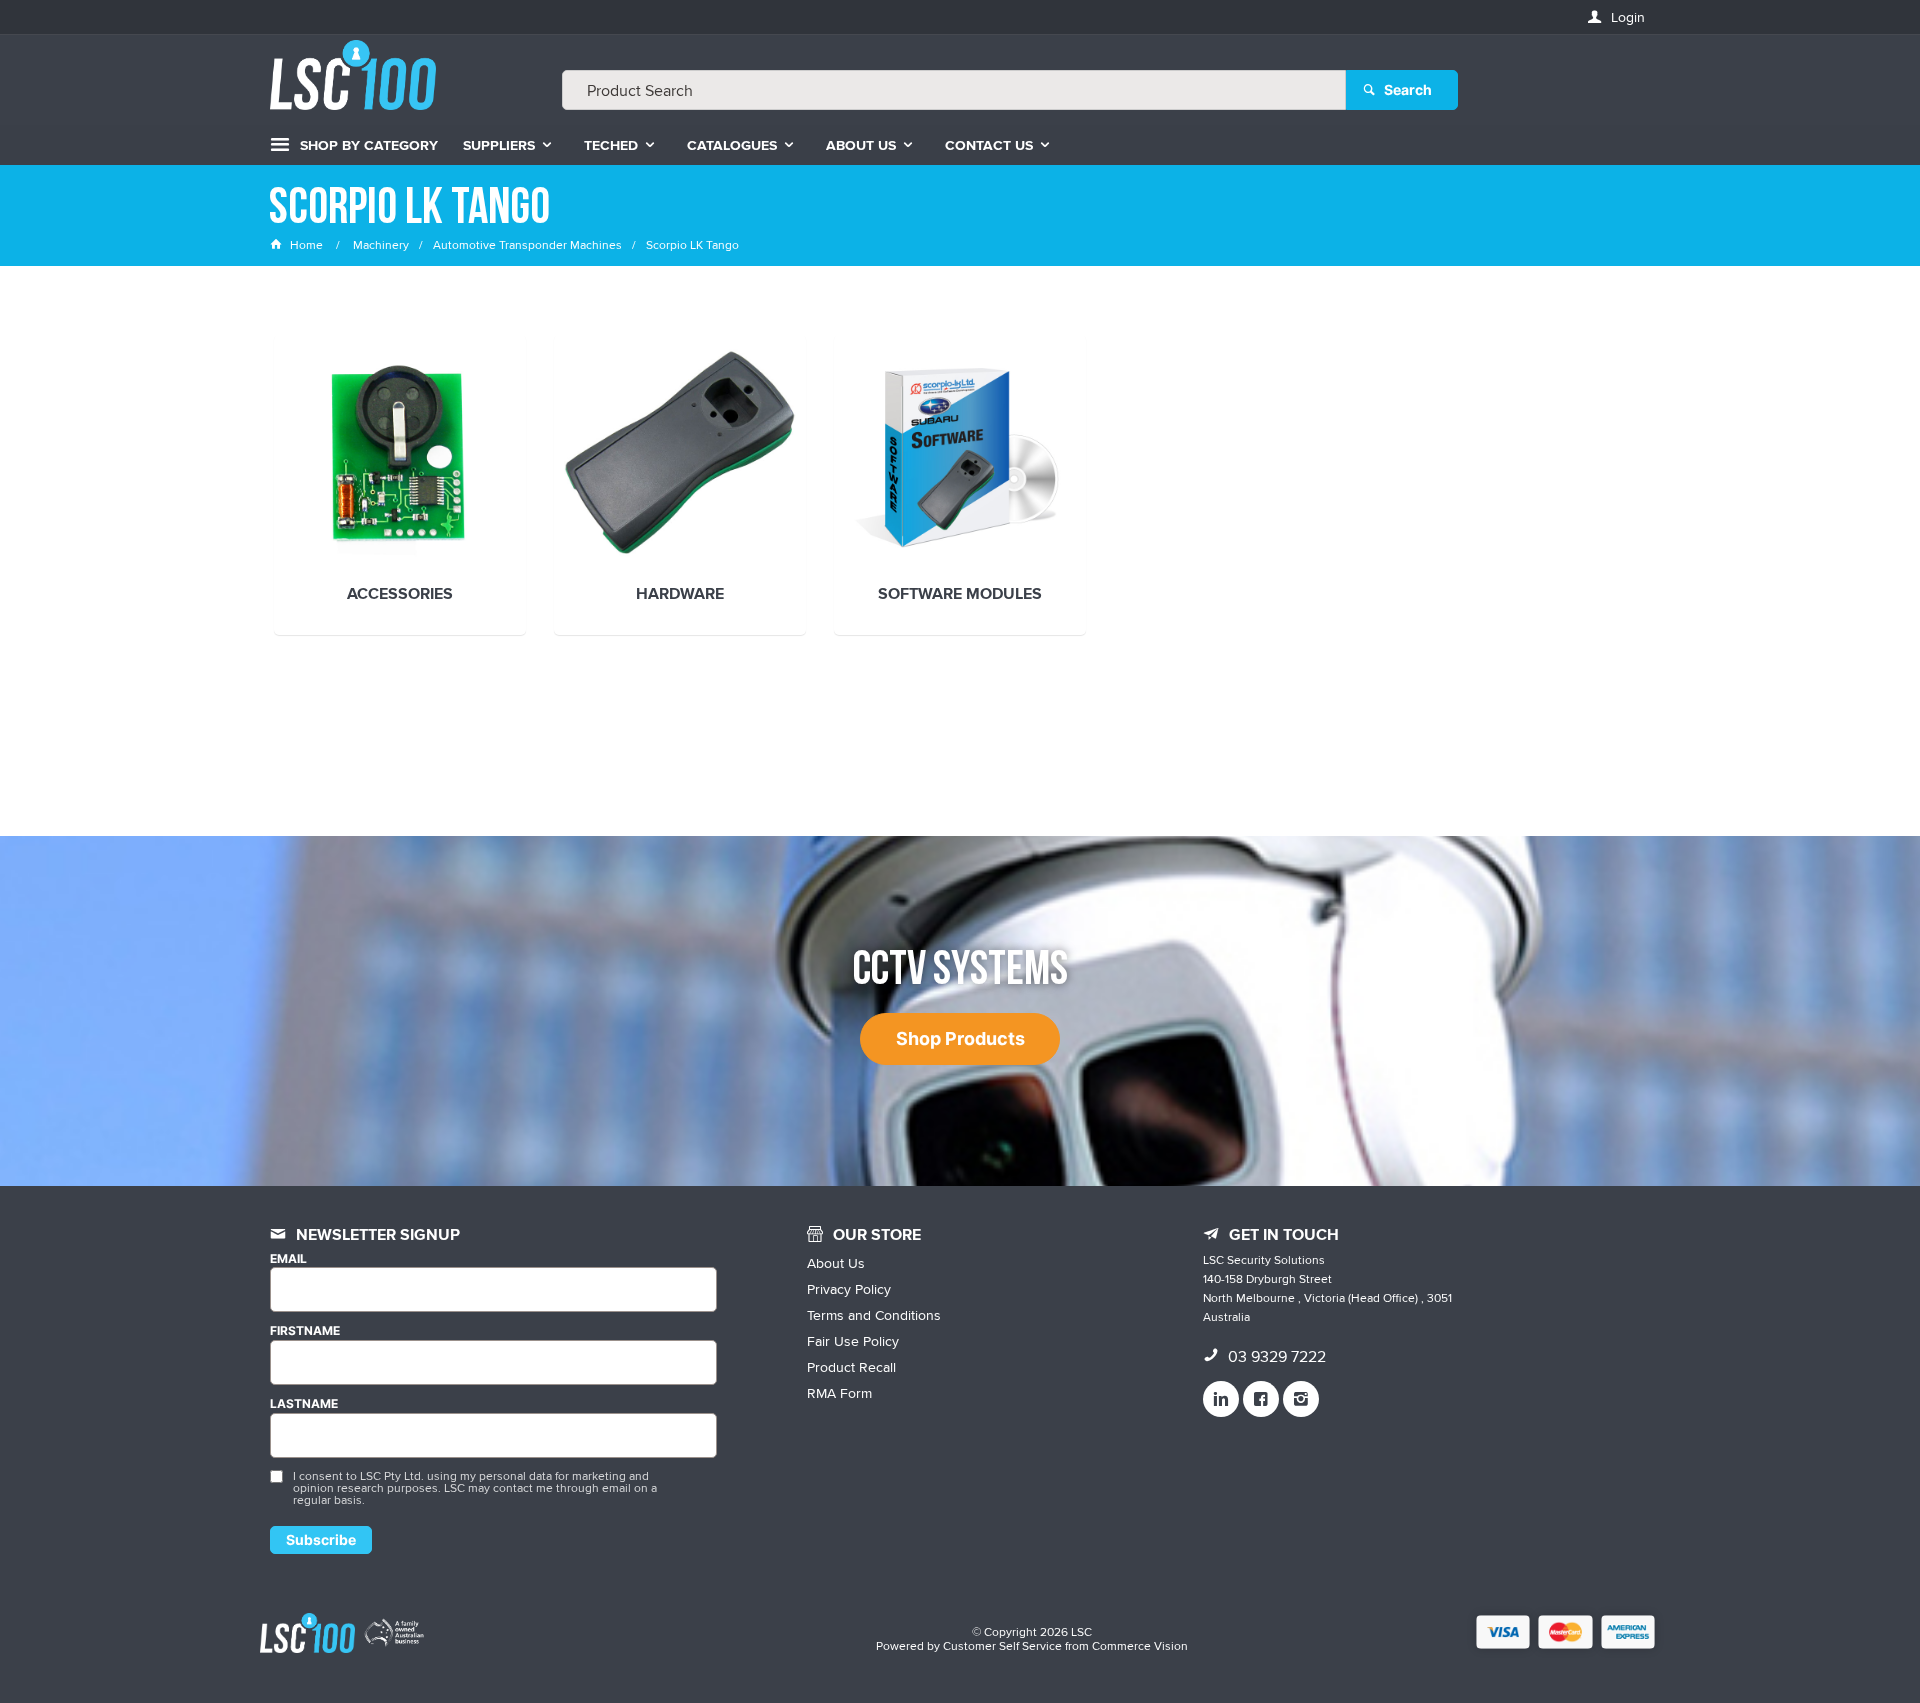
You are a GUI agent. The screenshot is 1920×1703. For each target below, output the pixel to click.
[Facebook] (1261, 1399)
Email (288, 1259)
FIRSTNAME (305, 1331)
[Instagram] (1301, 1399)
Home (306, 244)
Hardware (680, 595)
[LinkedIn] (1221, 1399)
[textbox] (954, 90)
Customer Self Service (1002, 1645)
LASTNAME (304, 1404)
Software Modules (960, 595)
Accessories (400, 595)
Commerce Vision (1140, 1645)
